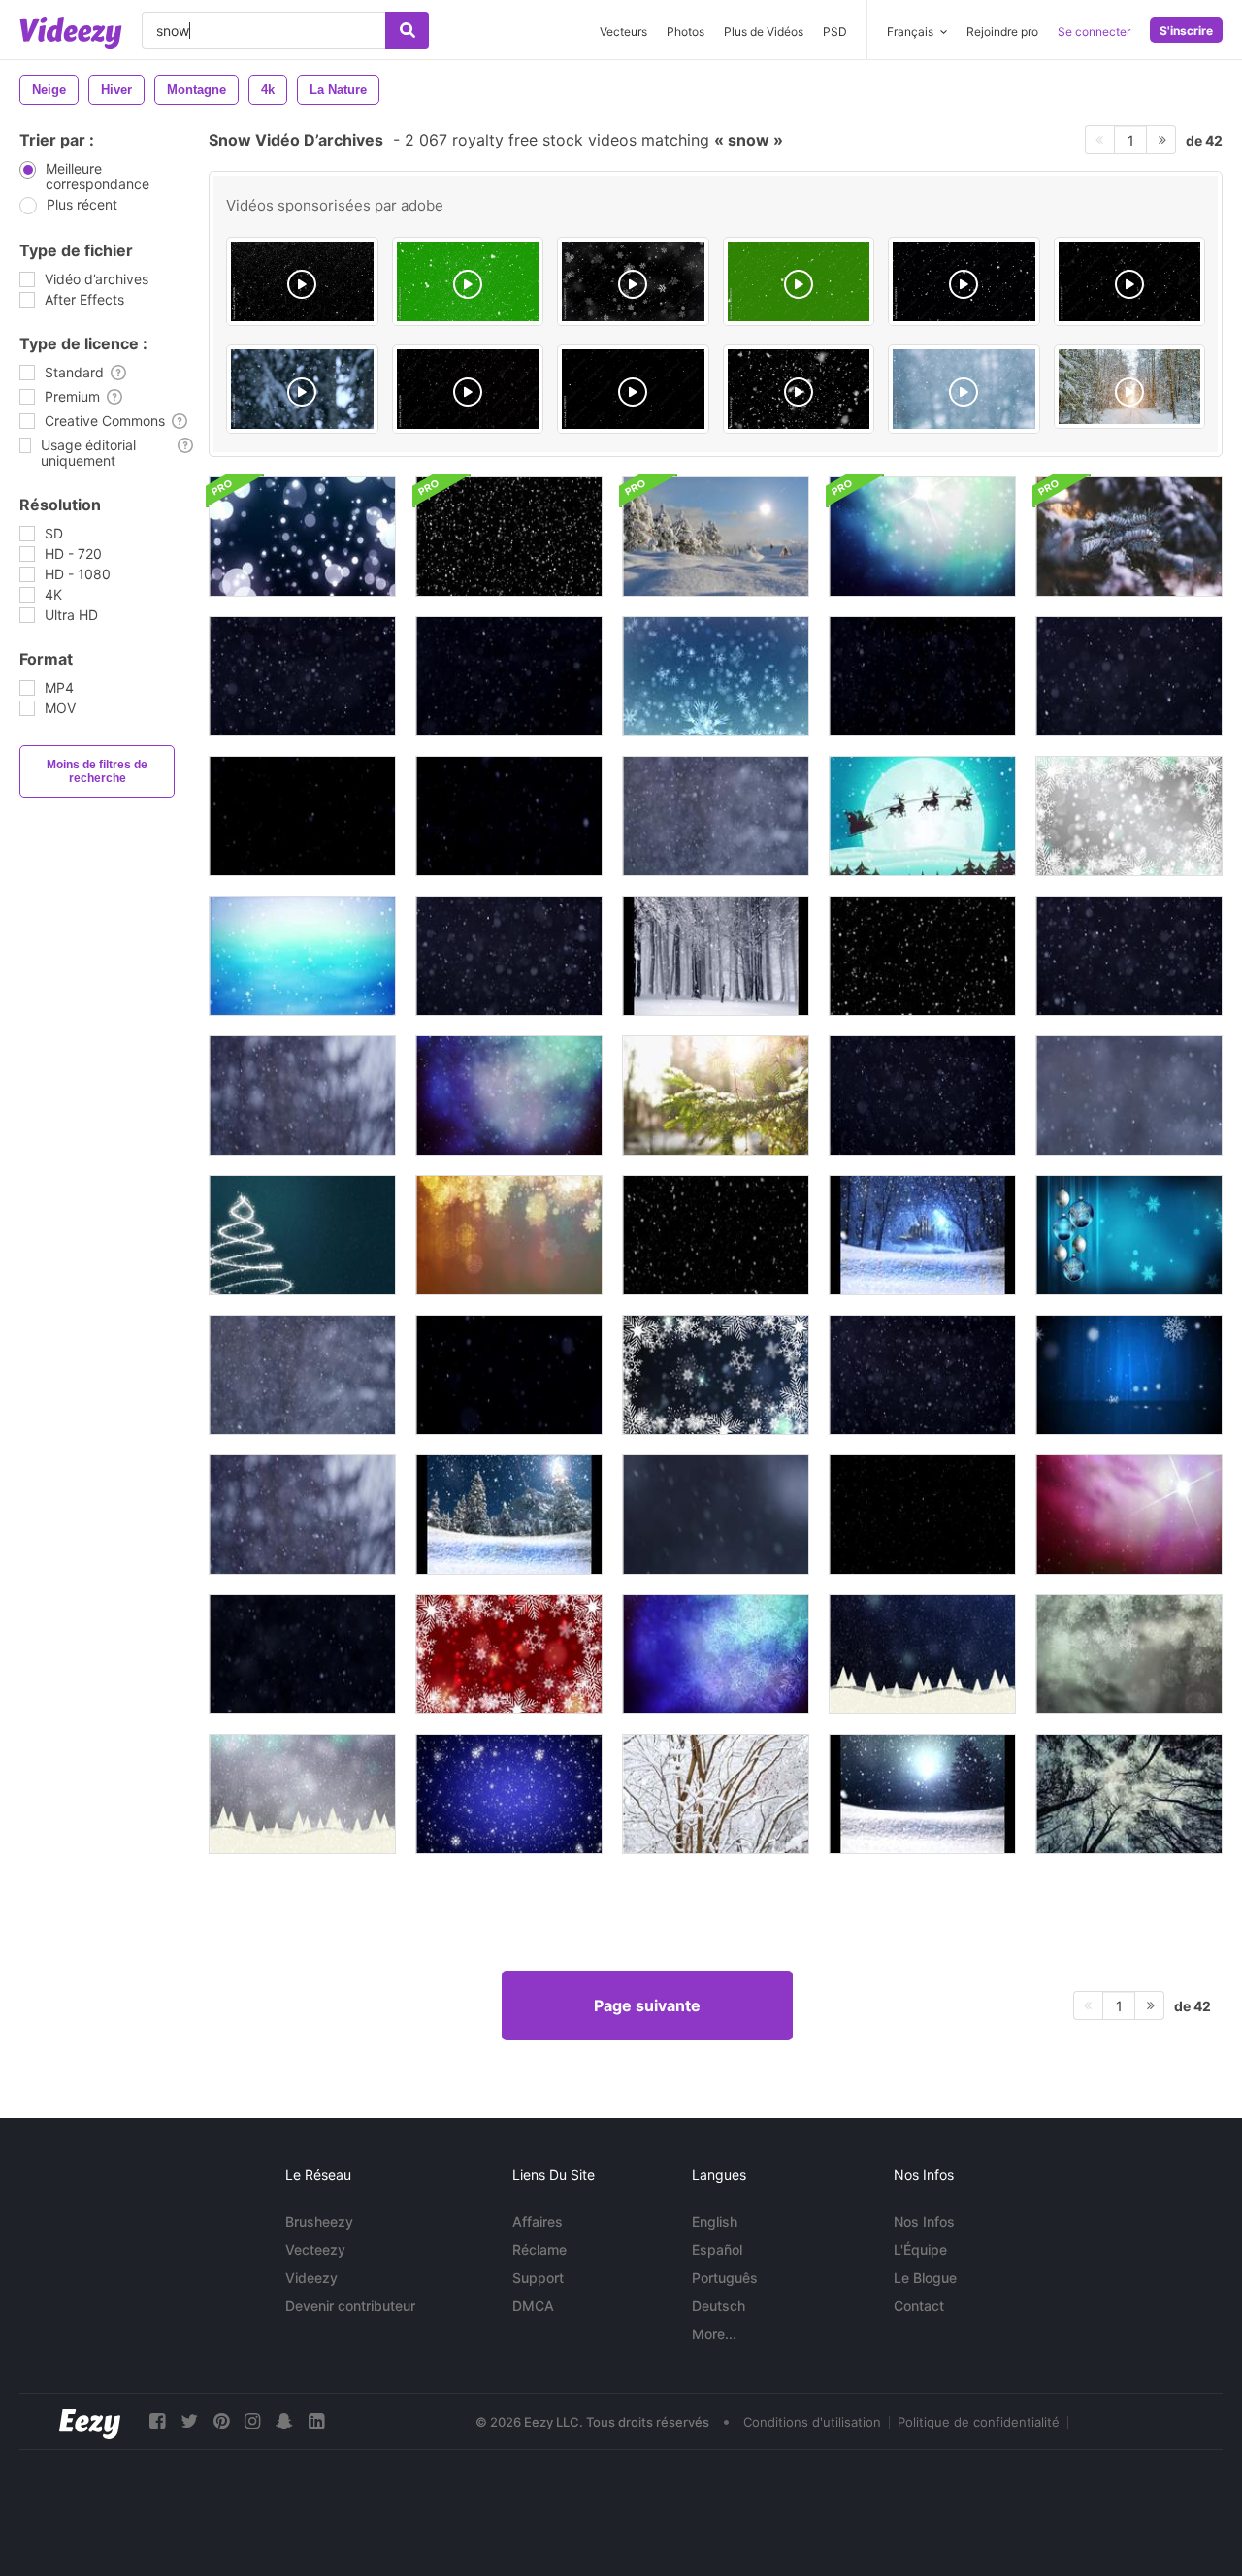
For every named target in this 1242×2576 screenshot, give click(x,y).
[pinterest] (221, 2421)
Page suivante (647, 2005)
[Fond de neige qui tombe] (716, 1235)
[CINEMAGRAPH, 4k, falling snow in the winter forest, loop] (1130, 387)
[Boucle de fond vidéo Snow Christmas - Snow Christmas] (716, 956)
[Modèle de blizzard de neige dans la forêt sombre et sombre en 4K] (922, 1375)
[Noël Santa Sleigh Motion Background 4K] (922, 816)
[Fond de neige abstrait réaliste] (509, 537)
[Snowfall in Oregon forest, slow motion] (302, 389)
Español (717, 2250)
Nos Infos (924, 2221)
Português (725, 2278)
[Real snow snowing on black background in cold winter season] (468, 389)
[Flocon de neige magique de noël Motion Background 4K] (509, 1235)
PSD (835, 32)
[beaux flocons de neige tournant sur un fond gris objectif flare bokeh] (1129, 816)
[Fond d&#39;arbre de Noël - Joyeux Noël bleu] (302, 1235)
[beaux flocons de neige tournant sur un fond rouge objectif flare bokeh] (509, 1654)
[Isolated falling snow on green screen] (468, 281)
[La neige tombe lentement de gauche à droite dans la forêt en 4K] (1129, 1095)
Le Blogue (925, 2278)
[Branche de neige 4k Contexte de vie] (1129, 537)
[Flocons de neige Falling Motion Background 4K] (716, 676)
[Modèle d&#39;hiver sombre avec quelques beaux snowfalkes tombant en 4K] (509, 1375)
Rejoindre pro (1002, 32)
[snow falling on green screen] (799, 281)
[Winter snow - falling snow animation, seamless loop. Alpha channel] (964, 281)
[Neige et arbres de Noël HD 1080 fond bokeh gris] (302, 1794)
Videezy (311, 2278)
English (715, 2221)
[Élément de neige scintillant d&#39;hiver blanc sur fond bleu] (509, 1794)
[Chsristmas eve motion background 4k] (922, 537)
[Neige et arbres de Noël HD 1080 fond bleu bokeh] (922, 1654)
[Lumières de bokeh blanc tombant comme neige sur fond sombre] (302, 537)
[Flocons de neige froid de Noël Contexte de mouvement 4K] (1129, 1654)
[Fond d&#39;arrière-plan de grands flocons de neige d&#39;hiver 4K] (716, 1654)
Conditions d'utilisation (812, 2422)
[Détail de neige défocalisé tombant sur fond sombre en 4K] (716, 1515)
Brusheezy (319, 2221)
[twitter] (189, 2421)
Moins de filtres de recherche (97, 771)
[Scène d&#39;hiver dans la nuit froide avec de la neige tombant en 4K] (302, 676)
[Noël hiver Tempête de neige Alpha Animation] (922, 956)
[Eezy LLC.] (90, 2421)
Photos (686, 32)
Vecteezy (315, 2250)
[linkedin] (316, 2421)
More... (714, 2334)
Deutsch (719, 2306)
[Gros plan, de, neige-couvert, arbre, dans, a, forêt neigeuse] (716, 1794)
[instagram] (252, 2421)
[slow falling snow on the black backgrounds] (1130, 281)
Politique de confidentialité (979, 2422)
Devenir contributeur (350, 2306)
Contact (919, 2306)
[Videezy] (71, 33)
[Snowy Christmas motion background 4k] (302, 956)
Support (538, 2278)
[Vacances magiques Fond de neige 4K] (509, 1095)
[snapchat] (284, 2421)
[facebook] (157, 2421)
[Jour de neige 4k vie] (716, 537)
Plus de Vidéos (764, 32)
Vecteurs (623, 32)
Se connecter (1094, 32)
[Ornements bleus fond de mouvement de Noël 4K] (1129, 1235)
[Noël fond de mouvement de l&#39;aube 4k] (1129, 1515)
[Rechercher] (407, 30)
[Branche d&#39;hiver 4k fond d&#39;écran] (716, 1095)
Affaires (538, 2221)
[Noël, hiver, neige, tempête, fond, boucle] (1129, 1375)
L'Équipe (920, 2250)
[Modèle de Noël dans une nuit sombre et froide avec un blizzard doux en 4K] (922, 1095)
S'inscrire (1186, 31)
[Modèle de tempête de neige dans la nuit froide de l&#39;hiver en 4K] (922, 676)
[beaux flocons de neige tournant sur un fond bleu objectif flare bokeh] (716, 1375)
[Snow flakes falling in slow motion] (964, 389)
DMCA (533, 2306)
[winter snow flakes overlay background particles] (633, 281)
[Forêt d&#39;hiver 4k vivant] (1129, 1794)
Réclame (539, 2250)
